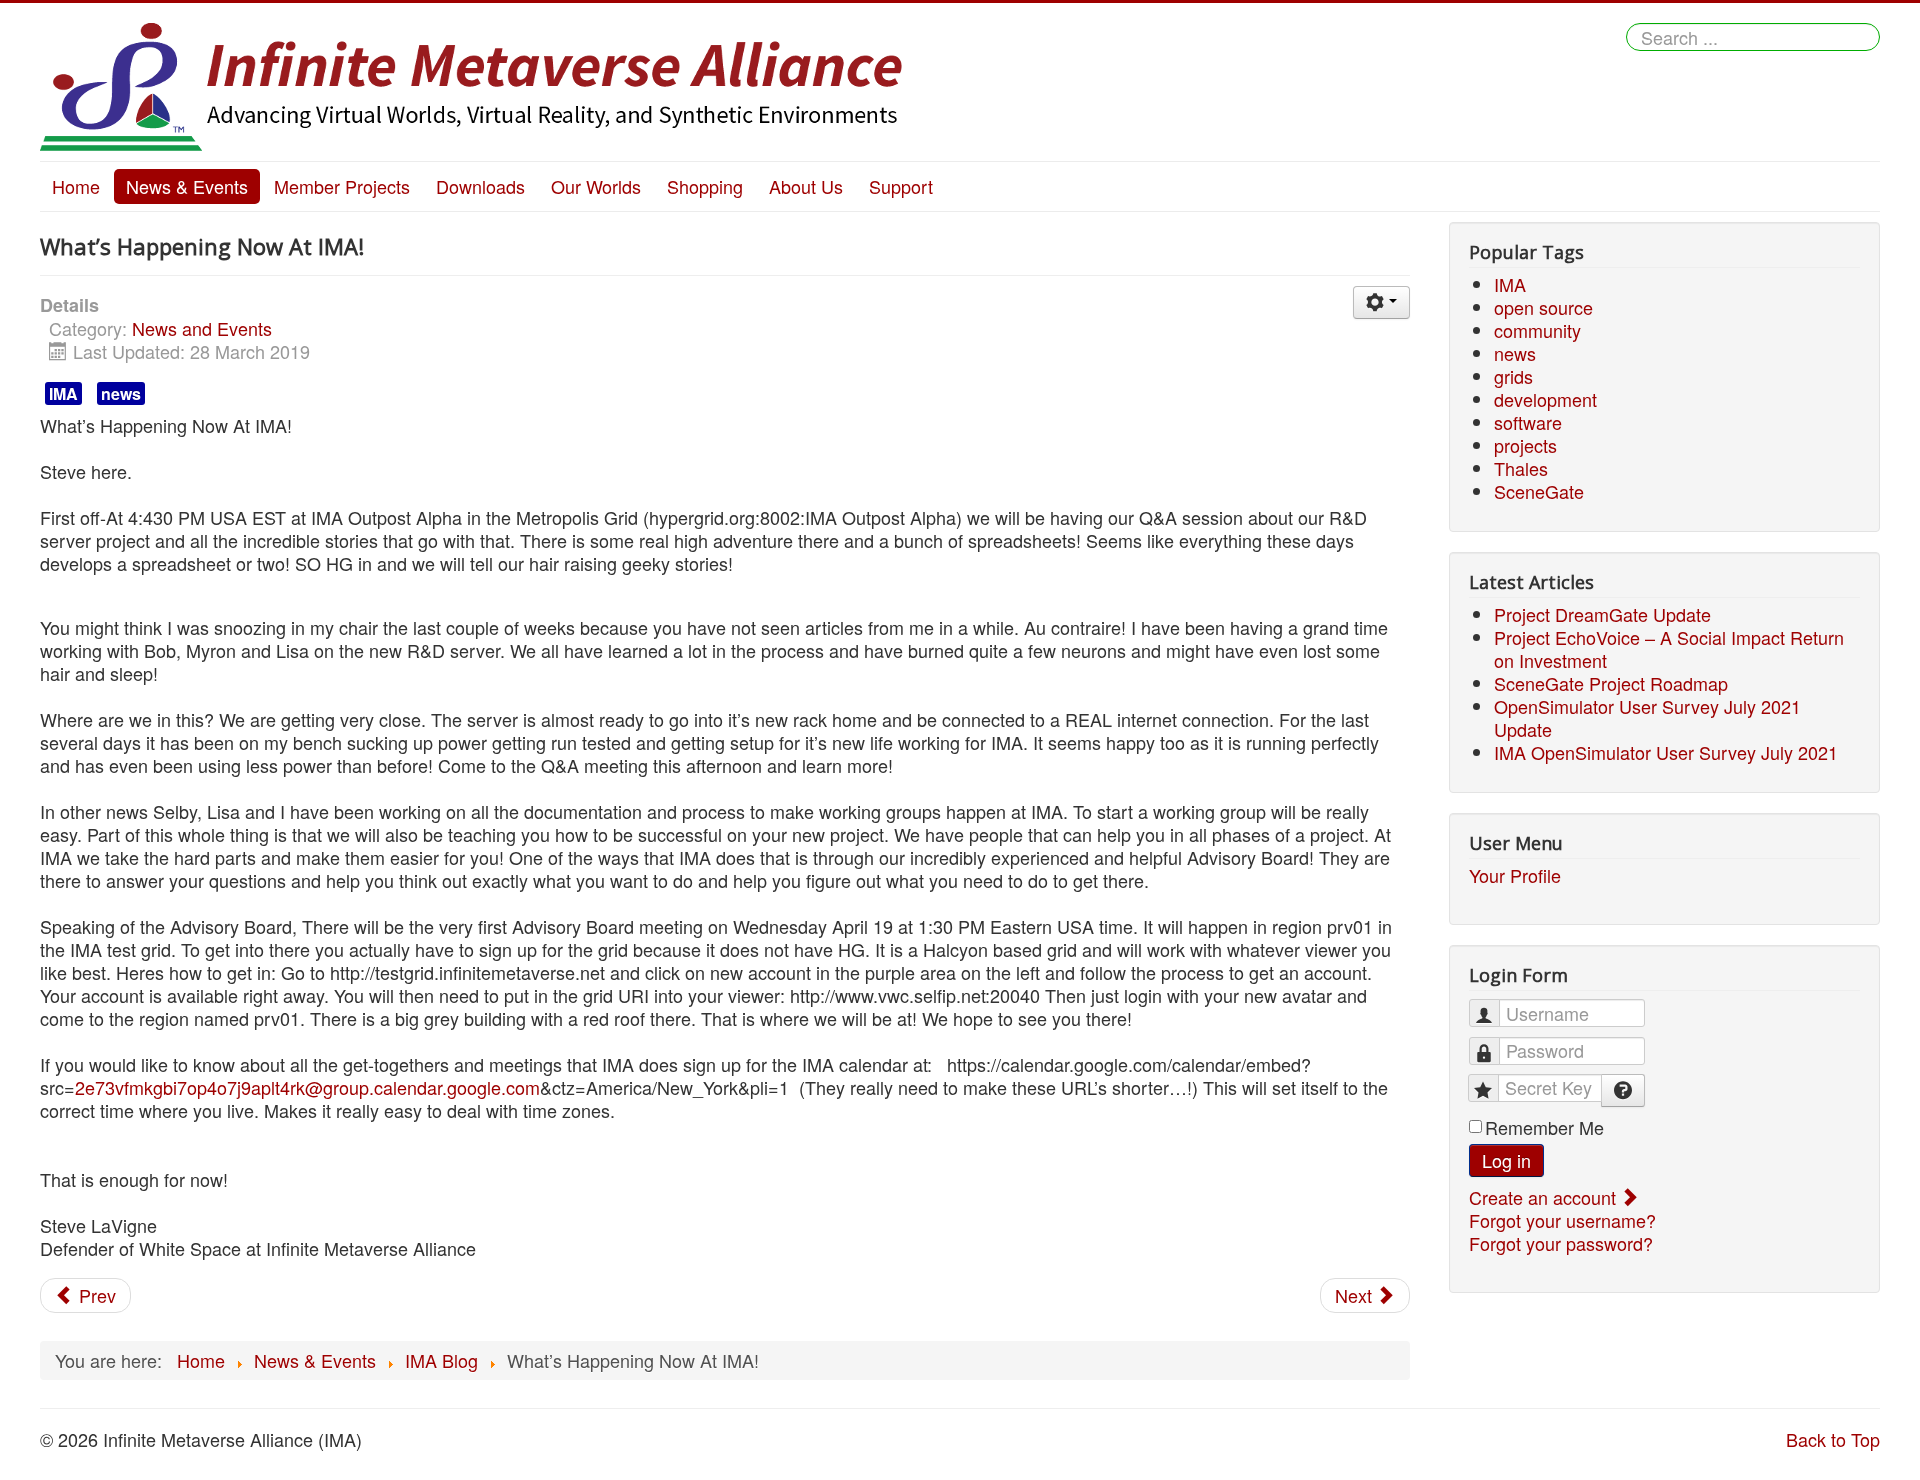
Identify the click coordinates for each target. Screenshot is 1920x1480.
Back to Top (1833, 1439)
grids (1513, 376)
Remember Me (1544, 1127)
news (121, 393)
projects (1525, 445)
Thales (1521, 468)
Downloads (480, 186)
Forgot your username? (1562, 1220)
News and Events (202, 328)
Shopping (705, 186)
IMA (63, 393)
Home (76, 186)
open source (1543, 307)
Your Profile (1515, 875)
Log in (1506, 1160)
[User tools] (1382, 302)
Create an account (1545, 1197)
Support (901, 186)
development (1545, 399)
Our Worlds (596, 186)
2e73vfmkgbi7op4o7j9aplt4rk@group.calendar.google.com (307, 1087)
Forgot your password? (1561, 1243)
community (1537, 330)
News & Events (187, 186)
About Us (806, 186)
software (1528, 422)
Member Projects (342, 186)
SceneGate (1539, 491)
